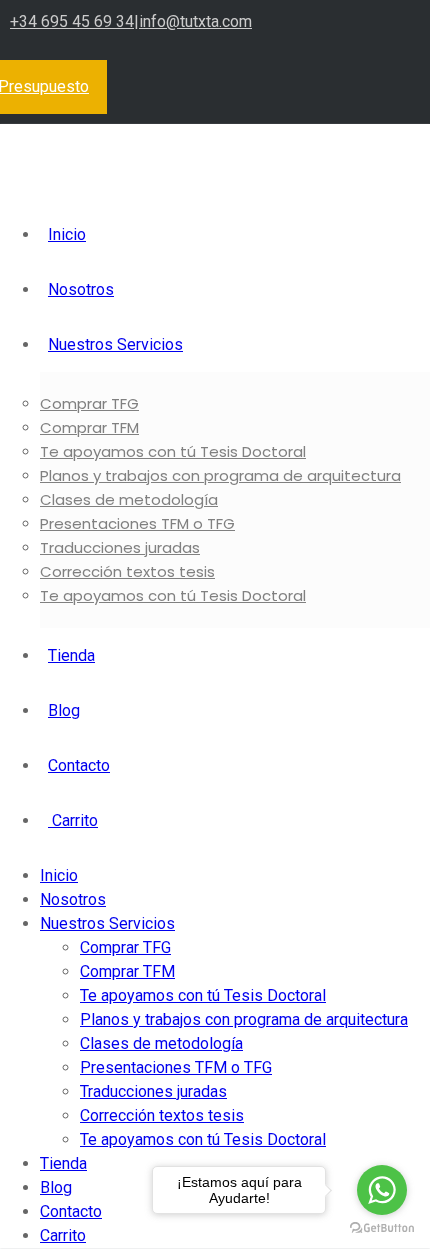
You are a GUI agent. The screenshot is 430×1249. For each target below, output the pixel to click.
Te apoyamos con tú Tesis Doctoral (173, 451)
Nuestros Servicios (115, 344)
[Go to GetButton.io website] (382, 1228)
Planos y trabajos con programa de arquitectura (220, 475)
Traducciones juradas (120, 547)
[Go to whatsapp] (382, 1190)
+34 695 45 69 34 (72, 21)
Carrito (73, 820)
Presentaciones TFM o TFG (137, 523)
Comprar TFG (89, 403)
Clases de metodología (129, 499)
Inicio (67, 234)
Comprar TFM (89, 427)
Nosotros (81, 289)
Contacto (79, 765)
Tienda (71, 655)
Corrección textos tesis (127, 571)
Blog (64, 710)
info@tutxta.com (195, 21)
